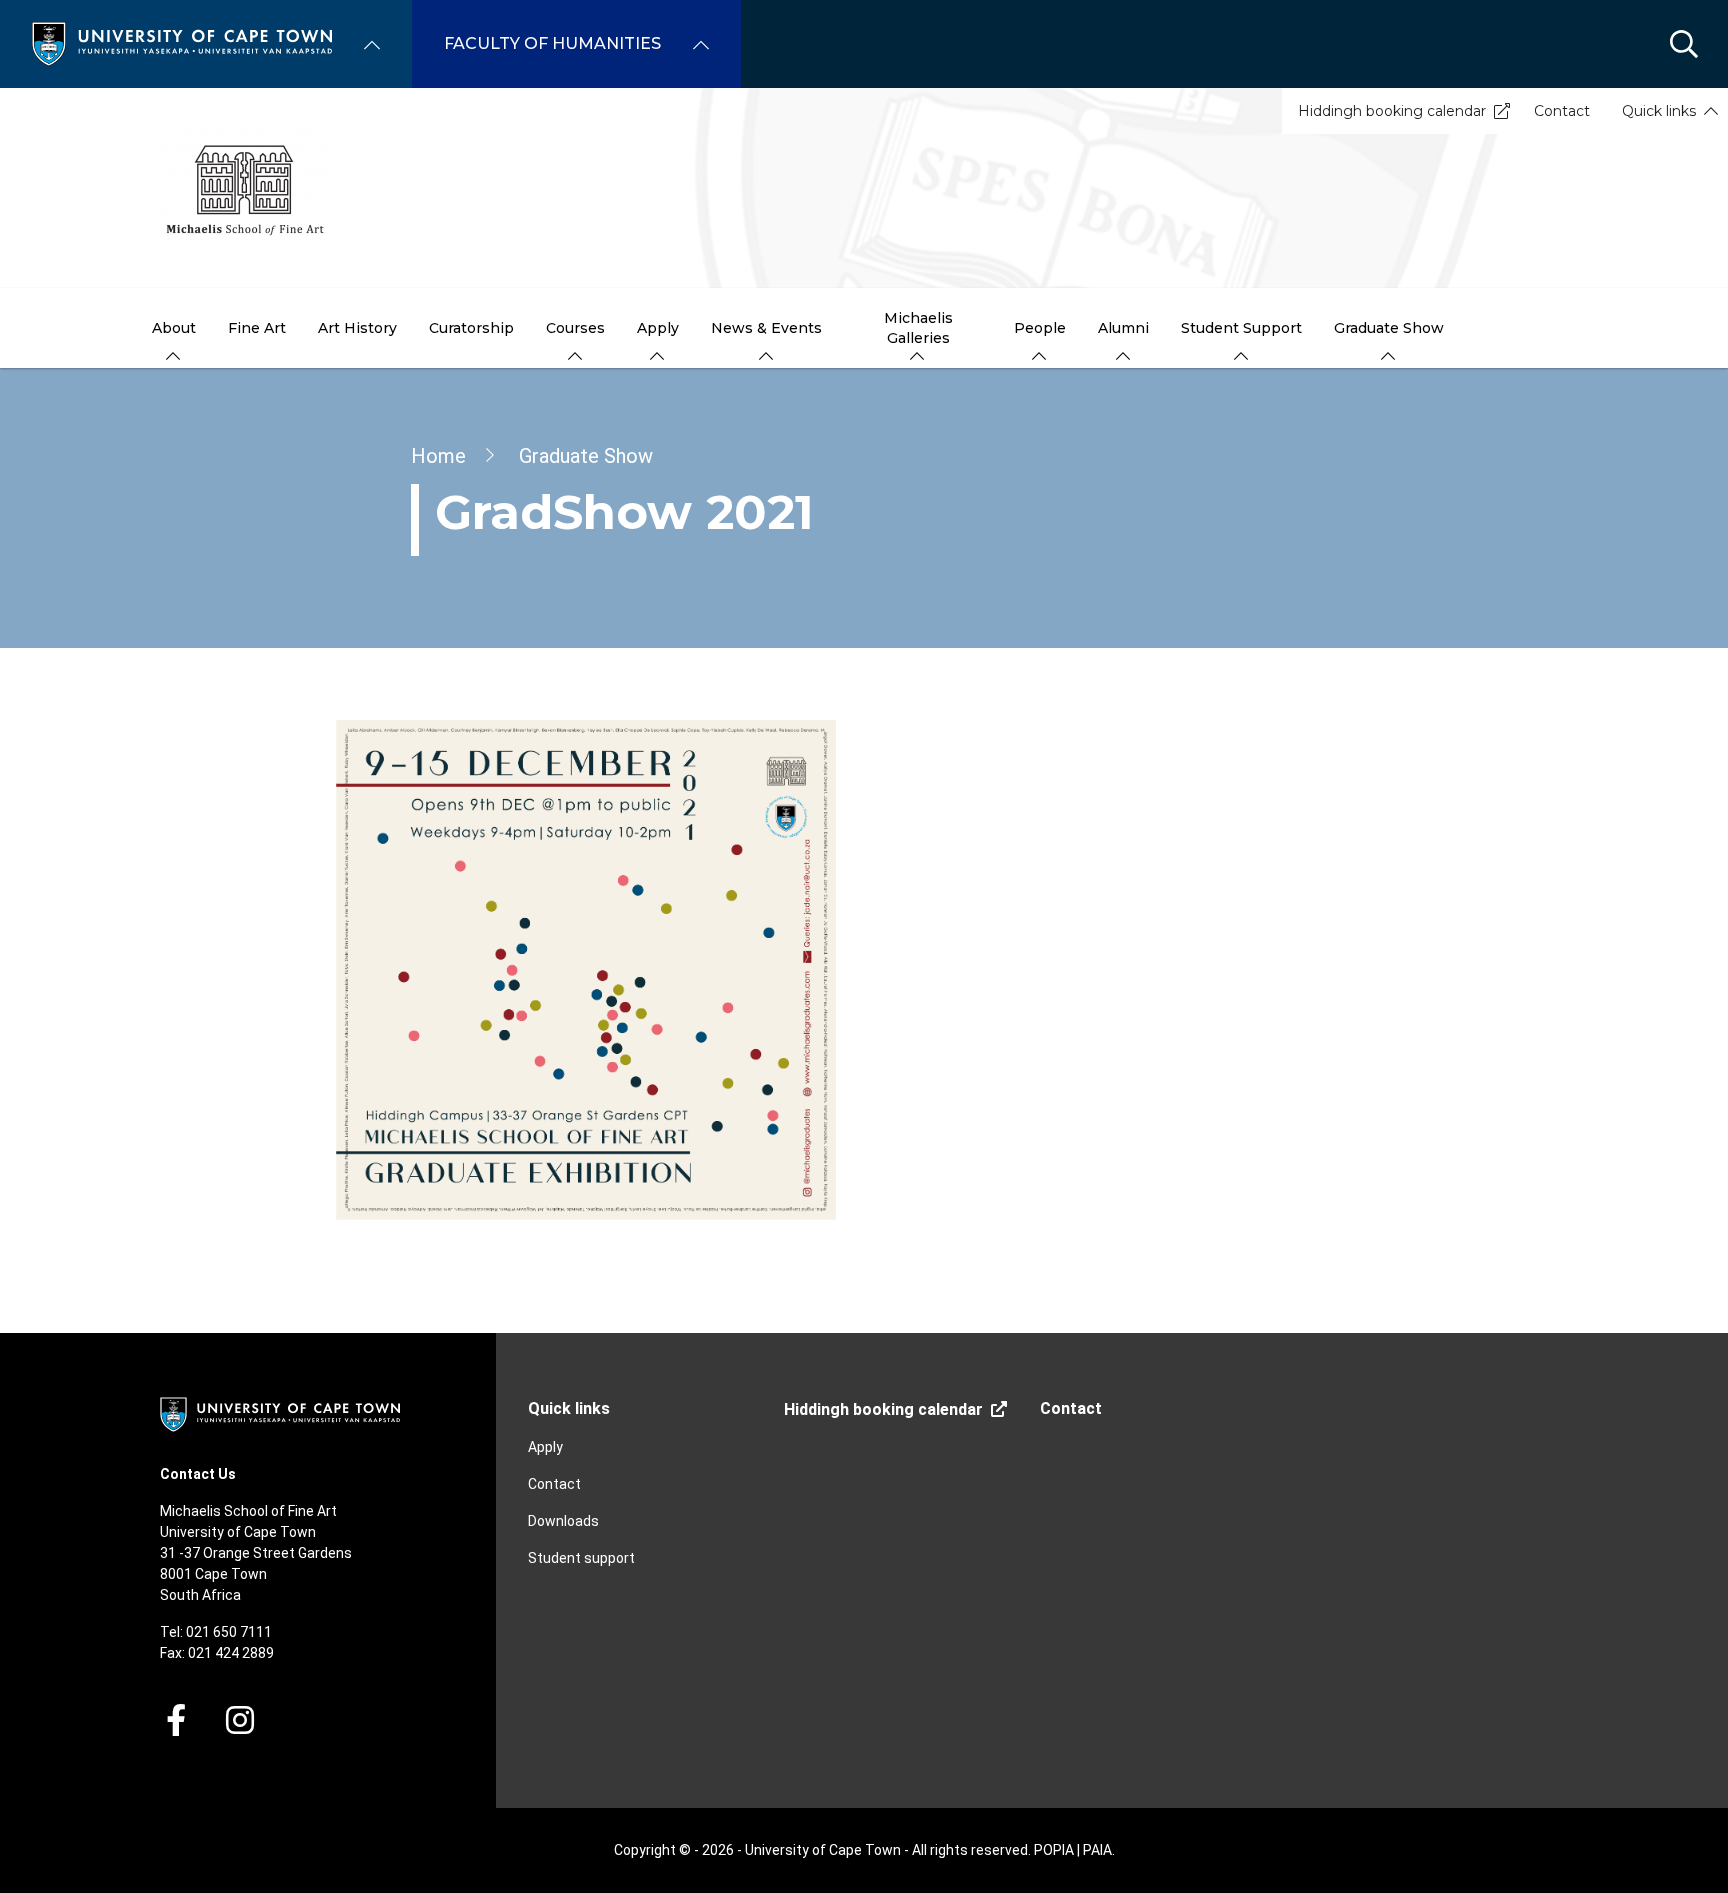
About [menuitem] (174, 328)
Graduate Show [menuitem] (1389, 328)
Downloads (563, 1521)
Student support (581, 1558)
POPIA (1054, 1850)
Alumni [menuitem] (1123, 328)
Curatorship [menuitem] (471, 328)
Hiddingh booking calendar (1392, 111)
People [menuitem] (1040, 328)
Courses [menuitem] (575, 328)
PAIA (1097, 1850)
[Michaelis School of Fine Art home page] (864, 188)
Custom (240, 1720)
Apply (545, 1447)
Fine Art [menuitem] (257, 328)
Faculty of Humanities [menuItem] (552, 43)
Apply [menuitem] (658, 328)
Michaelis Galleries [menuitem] (918, 328)
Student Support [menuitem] (1241, 328)
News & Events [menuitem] (766, 328)
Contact (1562, 111)
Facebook (176, 1720)
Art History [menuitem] (357, 328)
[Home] (182, 42)
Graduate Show (586, 456)
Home (438, 456)
